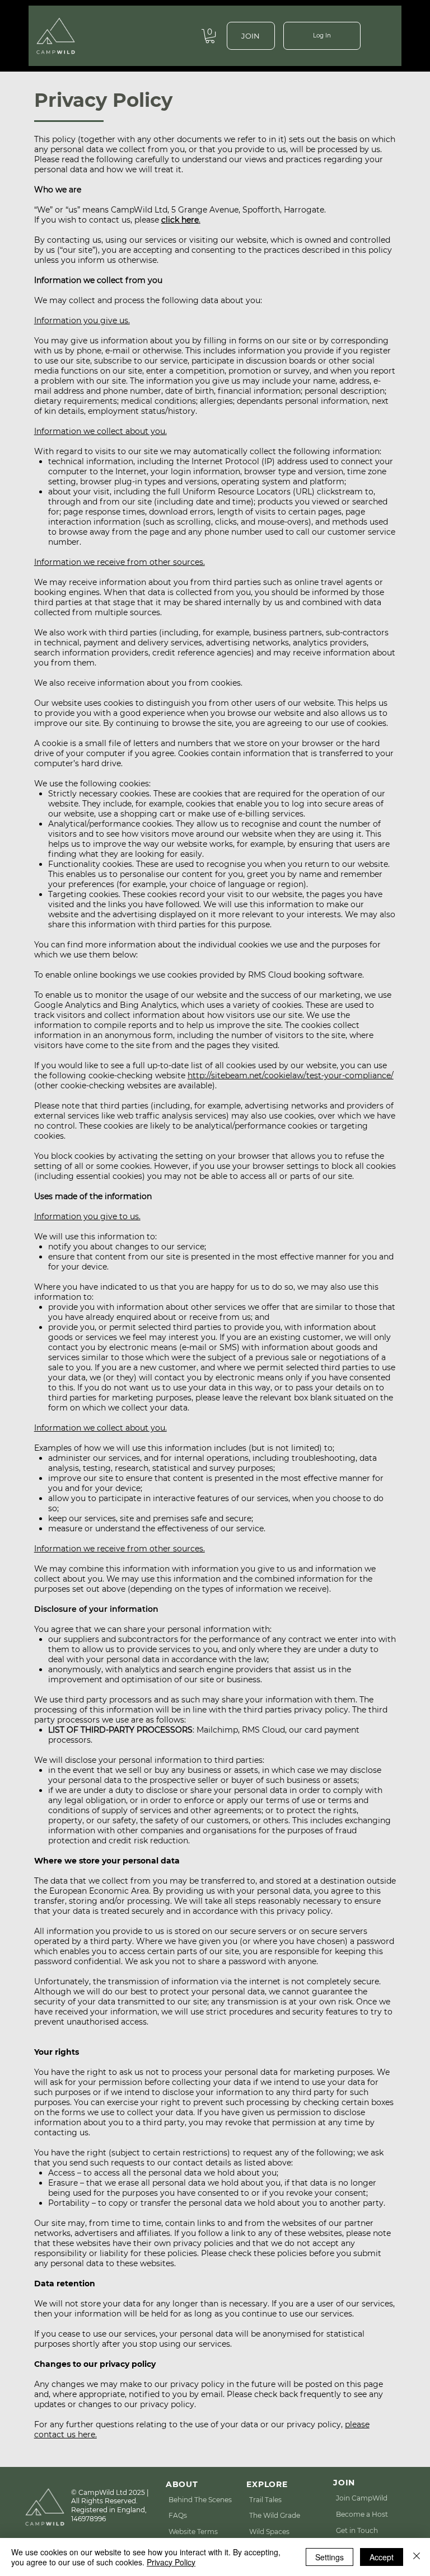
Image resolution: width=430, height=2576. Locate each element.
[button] (210, 36)
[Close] (417, 2557)
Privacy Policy (171, 2562)
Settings (329, 2557)
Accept (382, 2557)
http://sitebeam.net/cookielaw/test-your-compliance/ (291, 1075)
